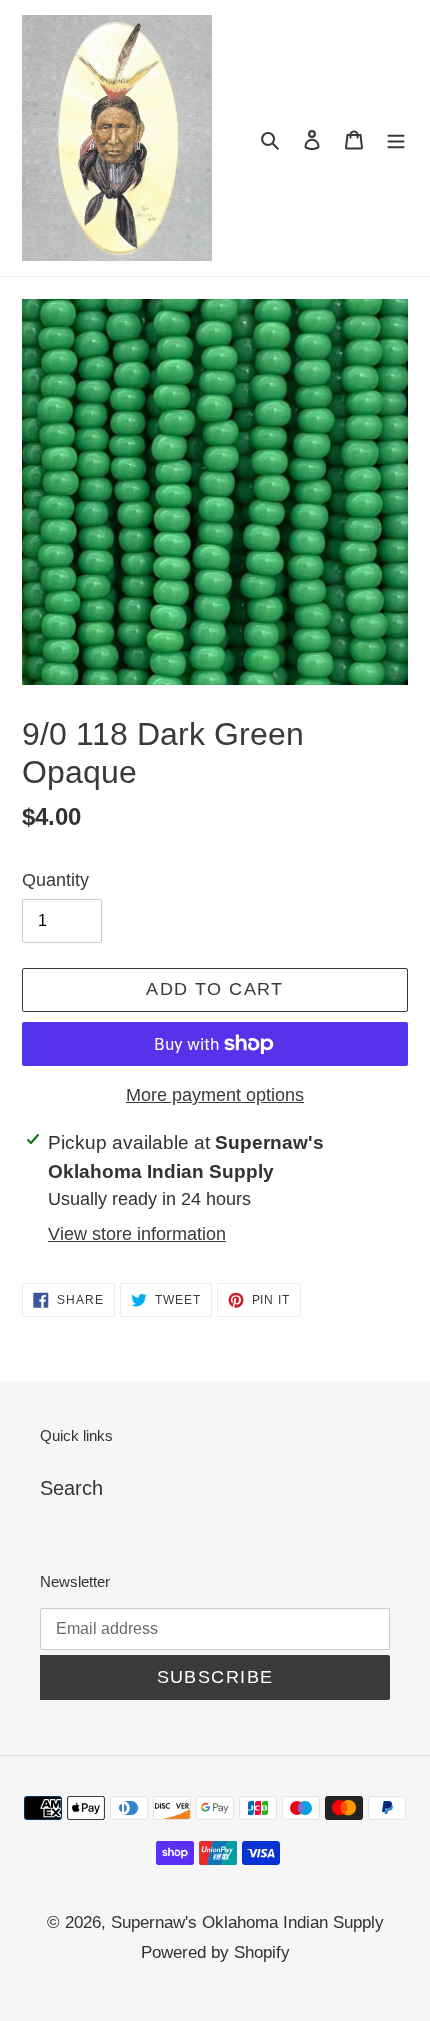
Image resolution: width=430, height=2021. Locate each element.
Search (71, 1488)
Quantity (55, 880)
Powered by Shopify (215, 1952)
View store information (137, 1234)
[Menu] (396, 138)
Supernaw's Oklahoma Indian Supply (247, 1922)
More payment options (215, 1095)
